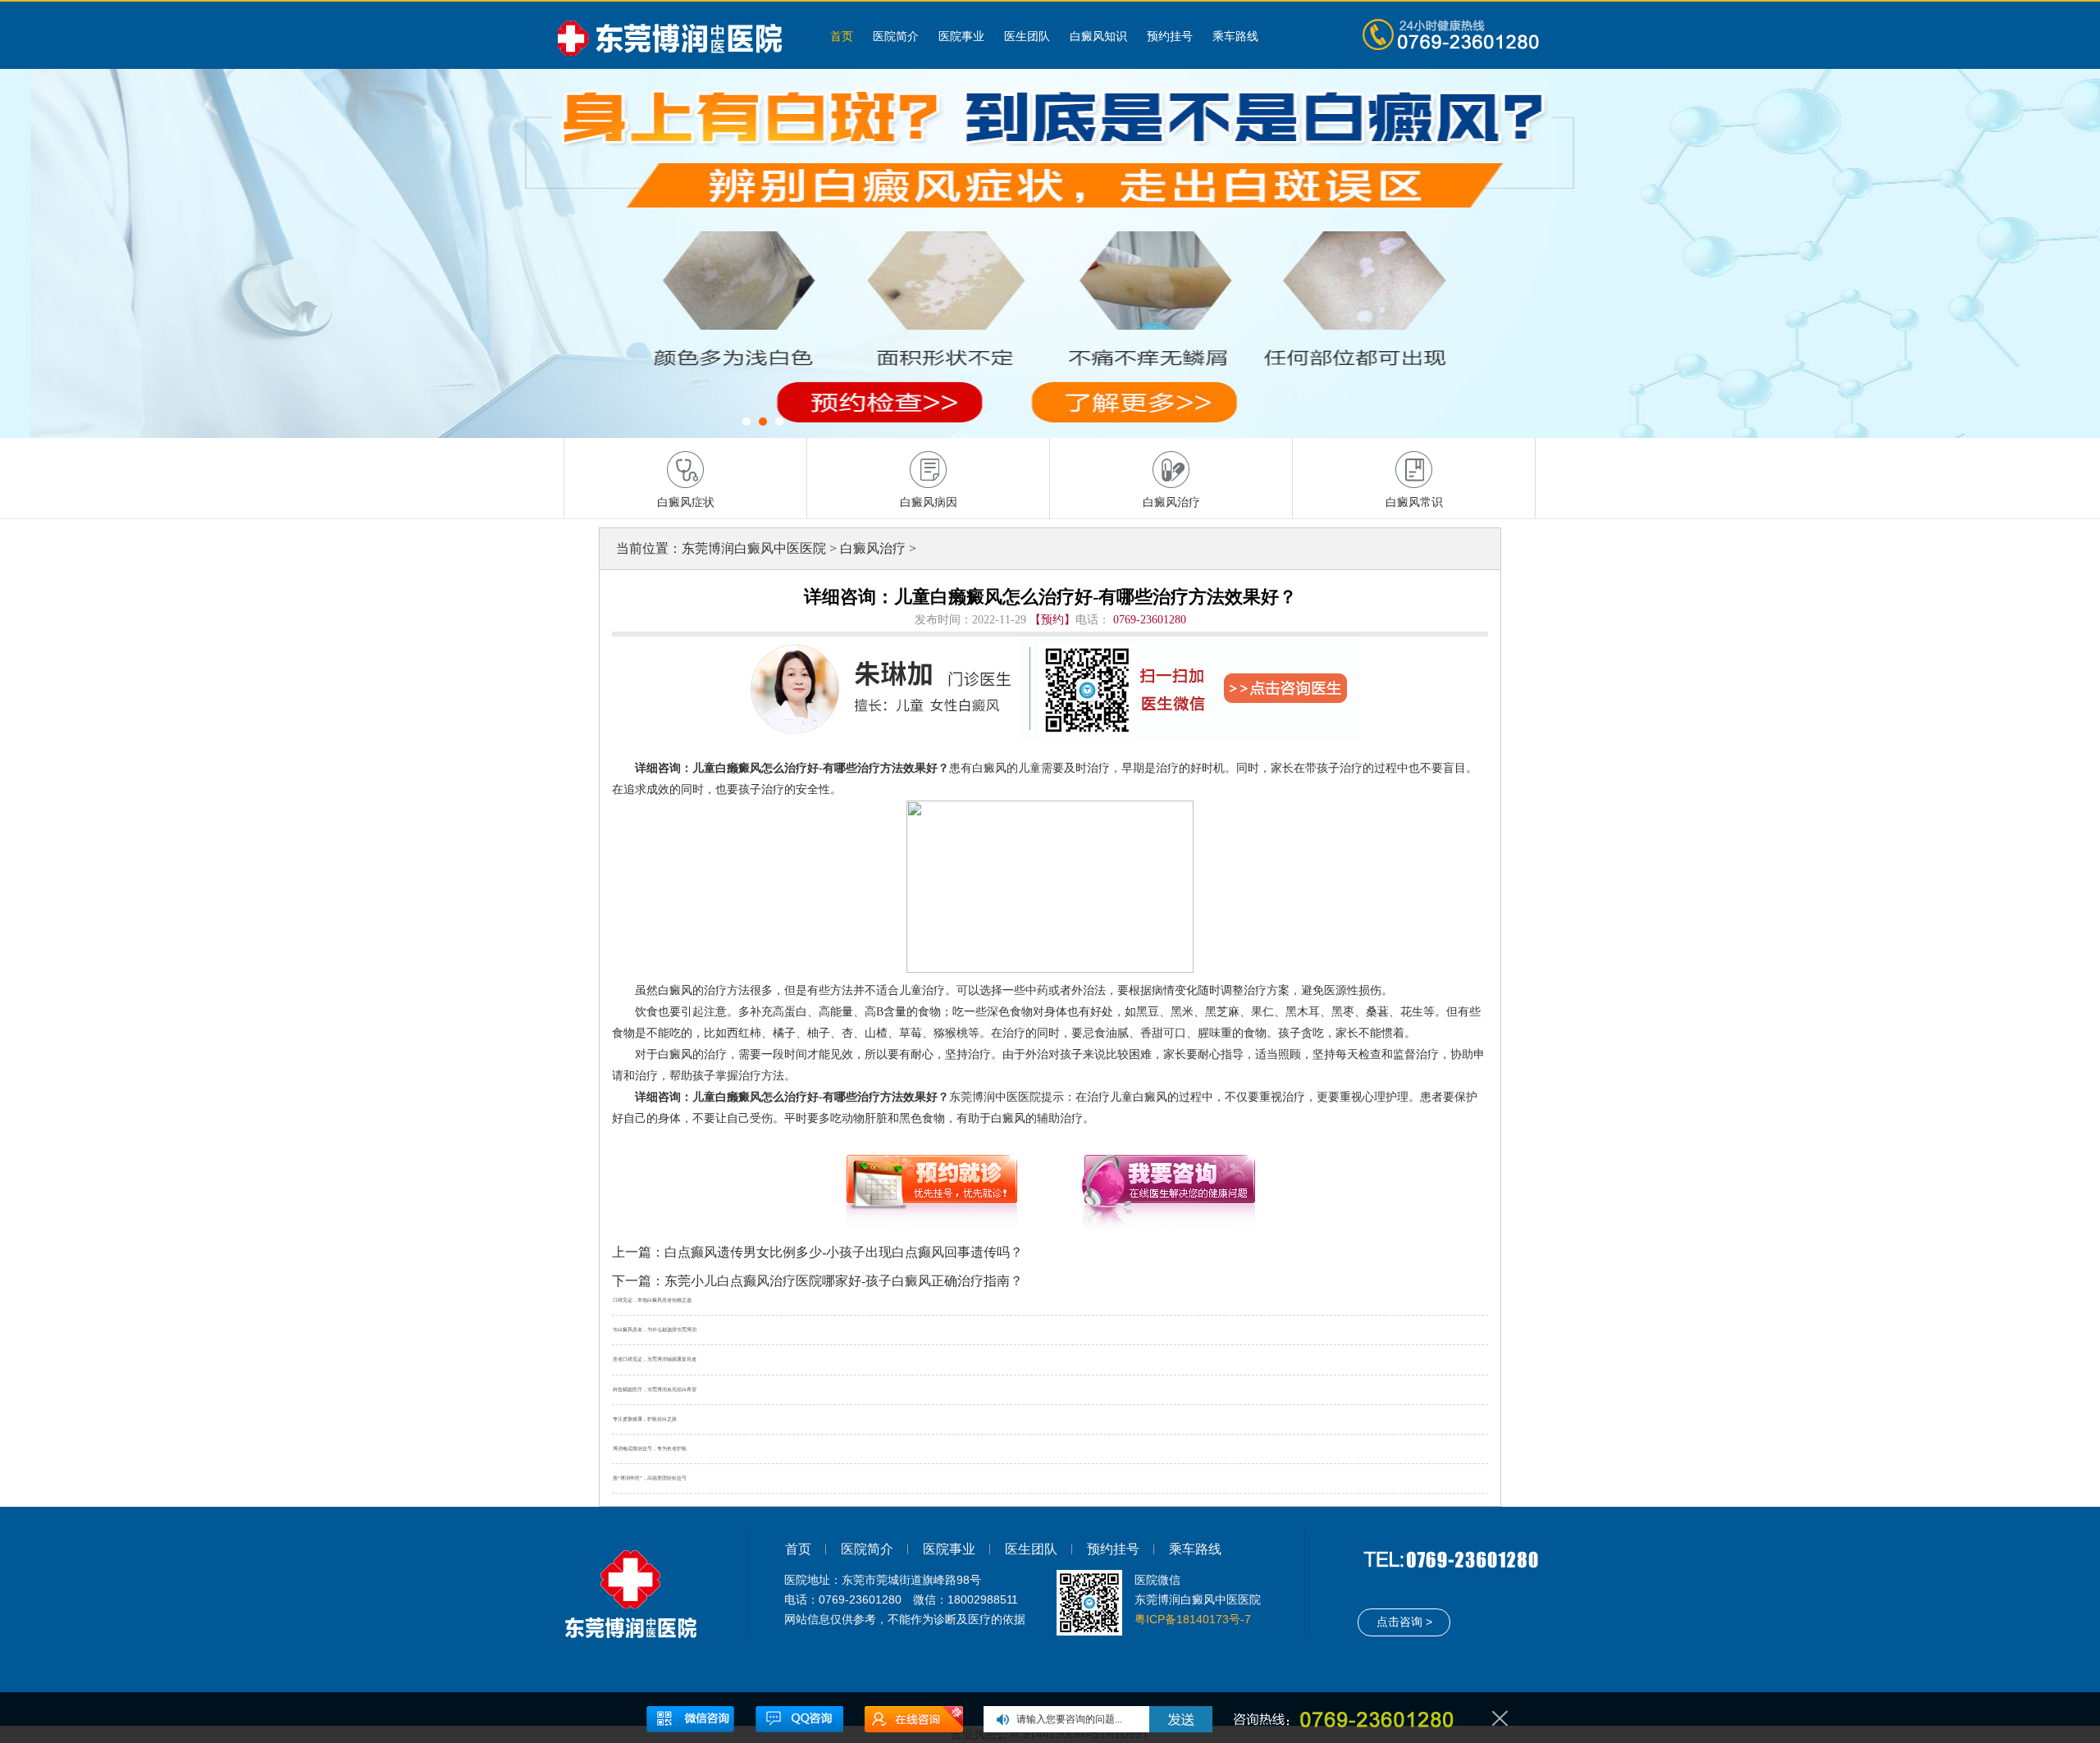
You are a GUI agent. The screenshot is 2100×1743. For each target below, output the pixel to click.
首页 (842, 36)
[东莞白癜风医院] (677, 35)
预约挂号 (1170, 36)
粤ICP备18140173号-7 (1193, 1619)
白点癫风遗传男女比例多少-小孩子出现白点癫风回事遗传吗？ (844, 1252)
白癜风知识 (1098, 36)
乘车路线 (1235, 36)
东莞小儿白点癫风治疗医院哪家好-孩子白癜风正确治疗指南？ (844, 1281)
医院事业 (961, 36)
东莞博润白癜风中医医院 (754, 548)
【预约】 (1052, 620)
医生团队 (1027, 36)
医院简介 (896, 36)
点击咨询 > (1404, 1622)
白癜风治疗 (873, 548)
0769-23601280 (1150, 620)
